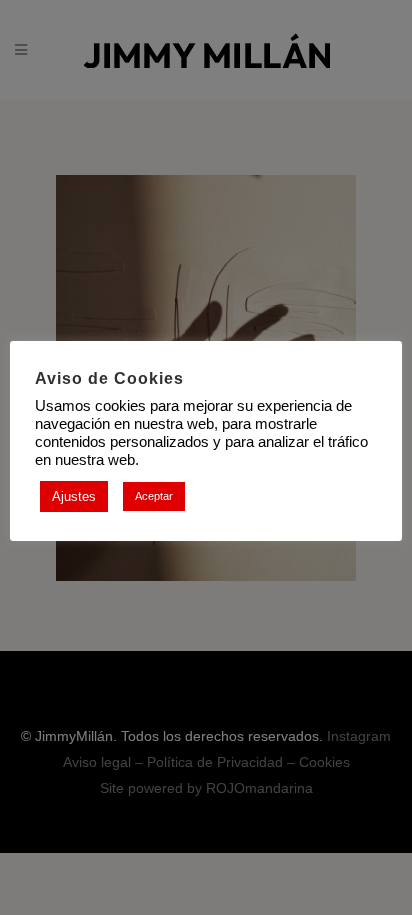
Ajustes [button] (74, 496)
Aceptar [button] (154, 496)
